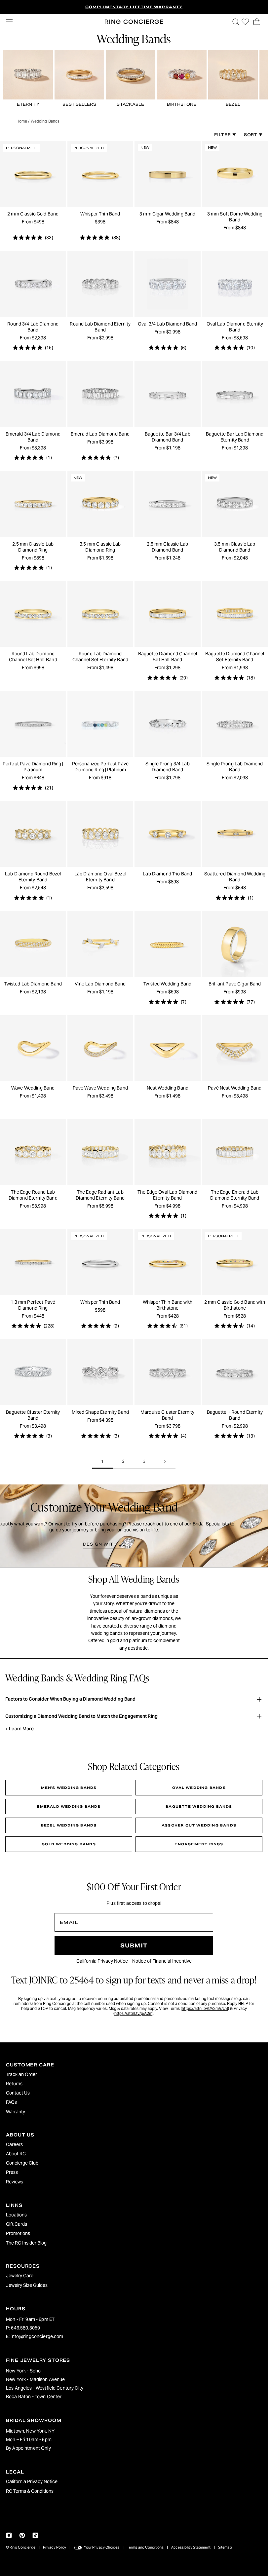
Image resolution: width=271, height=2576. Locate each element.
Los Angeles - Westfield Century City (45, 2388)
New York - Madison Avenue (36, 2379)
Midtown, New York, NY (30, 2431)
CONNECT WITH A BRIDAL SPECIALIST (164, 7)
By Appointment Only (28, 2448)
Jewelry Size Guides (27, 2285)
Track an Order (21, 2074)
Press (12, 2172)
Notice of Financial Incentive (162, 1961)
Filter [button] (223, 135)
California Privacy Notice (103, 1961)
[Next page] (165, 1461)
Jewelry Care (20, 2276)
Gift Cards (17, 2224)
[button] (236, 22)
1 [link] (103, 1461)
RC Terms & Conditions (30, 2491)
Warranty (16, 2112)
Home (22, 121)
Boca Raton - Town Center (34, 2397)
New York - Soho (23, 2371)
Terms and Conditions (145, 2547)
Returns (14, 2084)
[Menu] (9, 22)
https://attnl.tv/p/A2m (133, 2013)
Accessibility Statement (191, 2547)
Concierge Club (22, 2163)
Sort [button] (251, 135)
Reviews (15, 2182)
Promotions (18, 2233)
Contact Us (18, 2093)
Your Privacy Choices (102, 2547)
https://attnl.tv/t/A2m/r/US (205, 2008)
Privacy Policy (55, 2547)
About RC (16, 2154)
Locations (16, 2215)
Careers (14, 2144)
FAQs (11, 2102)
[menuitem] (134, 2074)
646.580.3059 (25, 2328)
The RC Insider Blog (26, 2243)
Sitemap (225, 2547)
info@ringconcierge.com (37, 2336)
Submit (134, 1946)
